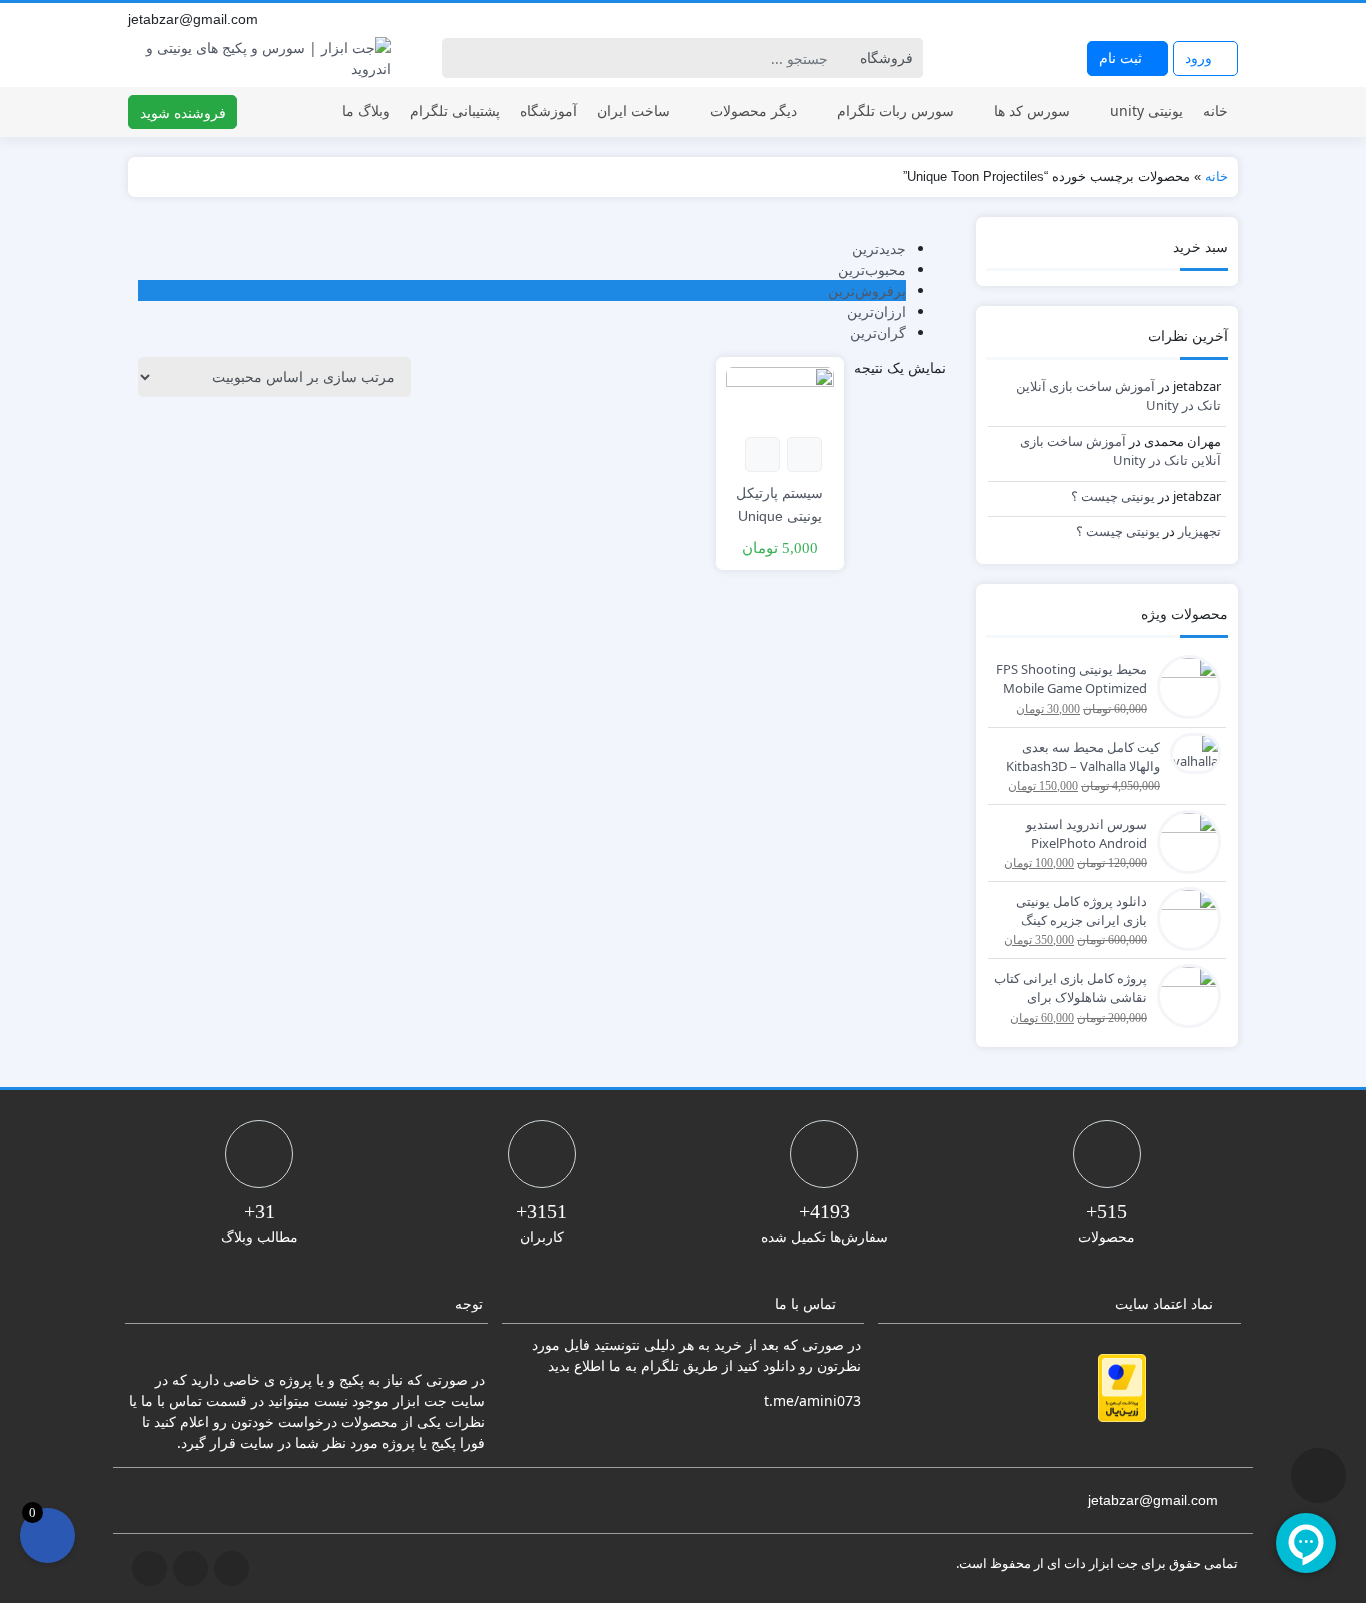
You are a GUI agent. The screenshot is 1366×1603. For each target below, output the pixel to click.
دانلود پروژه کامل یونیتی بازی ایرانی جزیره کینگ (1081, 911)
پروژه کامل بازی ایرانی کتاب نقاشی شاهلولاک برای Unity (1070, 989)
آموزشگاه (548, 110)
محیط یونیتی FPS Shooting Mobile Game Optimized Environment (1071, 680)
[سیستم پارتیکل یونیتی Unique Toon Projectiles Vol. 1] (779, 395)
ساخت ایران (633, 110)
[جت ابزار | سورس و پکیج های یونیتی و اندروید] (259, 58)
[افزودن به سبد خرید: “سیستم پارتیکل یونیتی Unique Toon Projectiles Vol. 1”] (804, 454)
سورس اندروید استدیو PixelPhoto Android (1086, 834)
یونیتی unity (1146, 110)
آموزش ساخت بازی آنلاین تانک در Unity (1120, 451)
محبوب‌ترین (872, 269)
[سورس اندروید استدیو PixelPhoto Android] (1184, 840)
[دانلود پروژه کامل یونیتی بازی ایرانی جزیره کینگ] (1184, 917)
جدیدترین (879, 248)
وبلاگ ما (366, 110)
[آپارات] (1228, 19)
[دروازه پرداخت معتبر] (1122, 1388)
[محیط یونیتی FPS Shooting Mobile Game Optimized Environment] (1184, 685)
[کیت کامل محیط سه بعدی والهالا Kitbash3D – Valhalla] (1190, 752)
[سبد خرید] (47, 1535)
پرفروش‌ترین (867, 290)
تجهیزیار (1199, 531)
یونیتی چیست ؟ (1113, 496)
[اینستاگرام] (1206, 19)
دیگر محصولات (753, 110)
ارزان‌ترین (876, 311)
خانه (1215, 110)
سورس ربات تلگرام (895, 110)
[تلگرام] (1184, 19)
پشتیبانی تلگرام (455, 110)
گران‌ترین (878, 332)
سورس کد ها (1032, 110)
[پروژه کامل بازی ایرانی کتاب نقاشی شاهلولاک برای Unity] (1184, 994)
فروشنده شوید (183, 112)
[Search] (460, 58)
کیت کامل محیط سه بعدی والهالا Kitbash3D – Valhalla (1083, 757)
